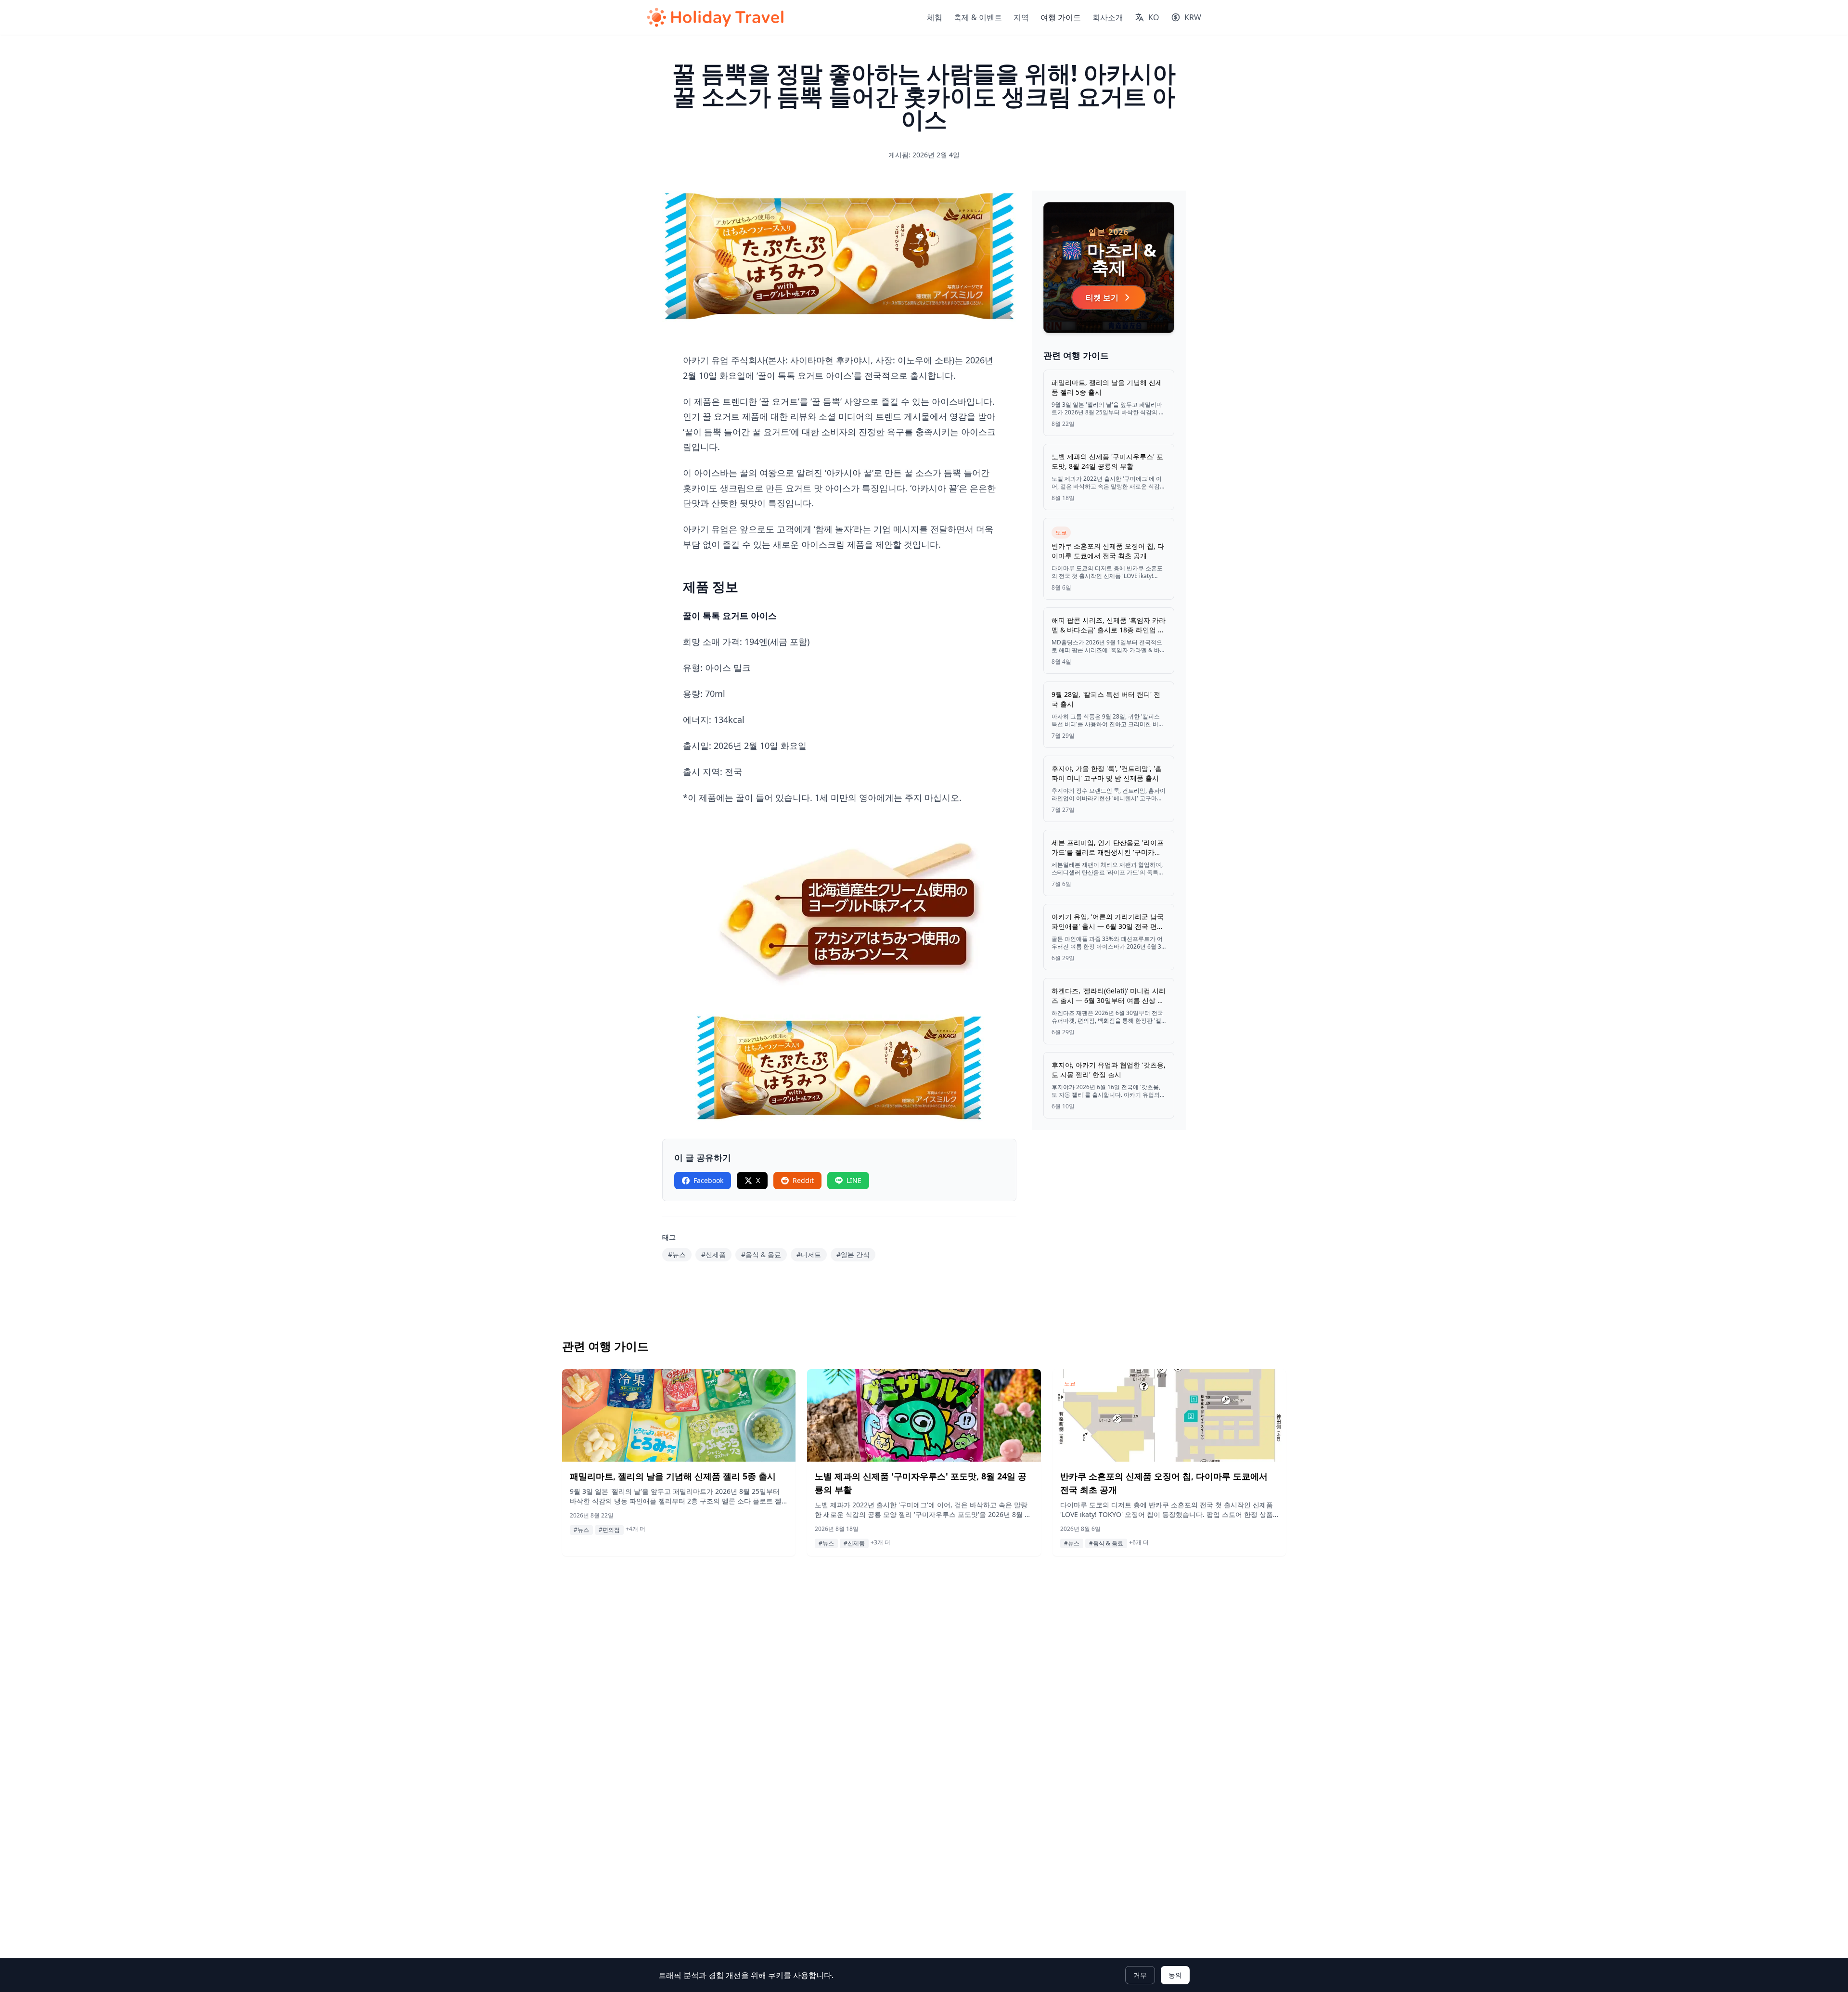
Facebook (708, 1180)
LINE (854, 1180)
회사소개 (1108, 17)
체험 (935, 17)
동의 (1175, 1975)
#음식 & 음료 (761, 1254)
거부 (1140, 1975)
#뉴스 (677, 1254)
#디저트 (809, 1254)
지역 (1021, 17)
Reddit (803, 1180)
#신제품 (713, 1254)
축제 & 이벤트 (978, 17)
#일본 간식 (853, 1254)
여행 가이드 (1061, 17)
